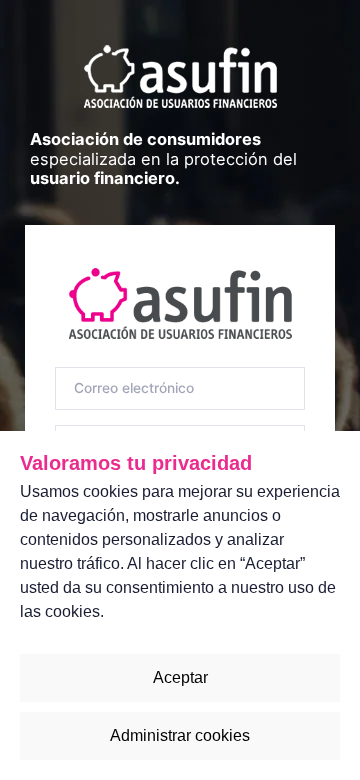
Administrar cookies (180, 735)
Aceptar (180, 677)
